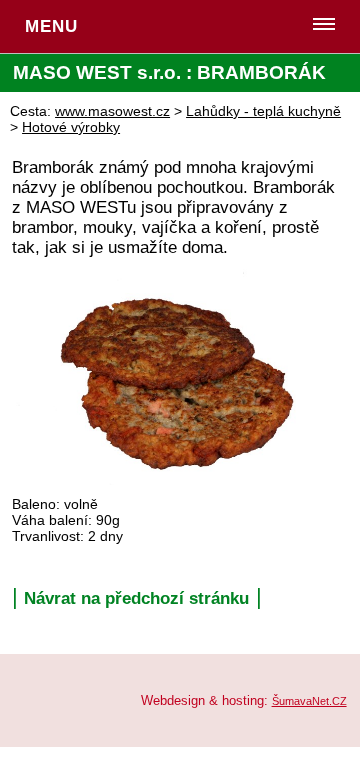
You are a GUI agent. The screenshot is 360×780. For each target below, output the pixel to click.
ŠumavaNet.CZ (309, 701)
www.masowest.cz (112, 111)
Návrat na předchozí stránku (136, 598)
